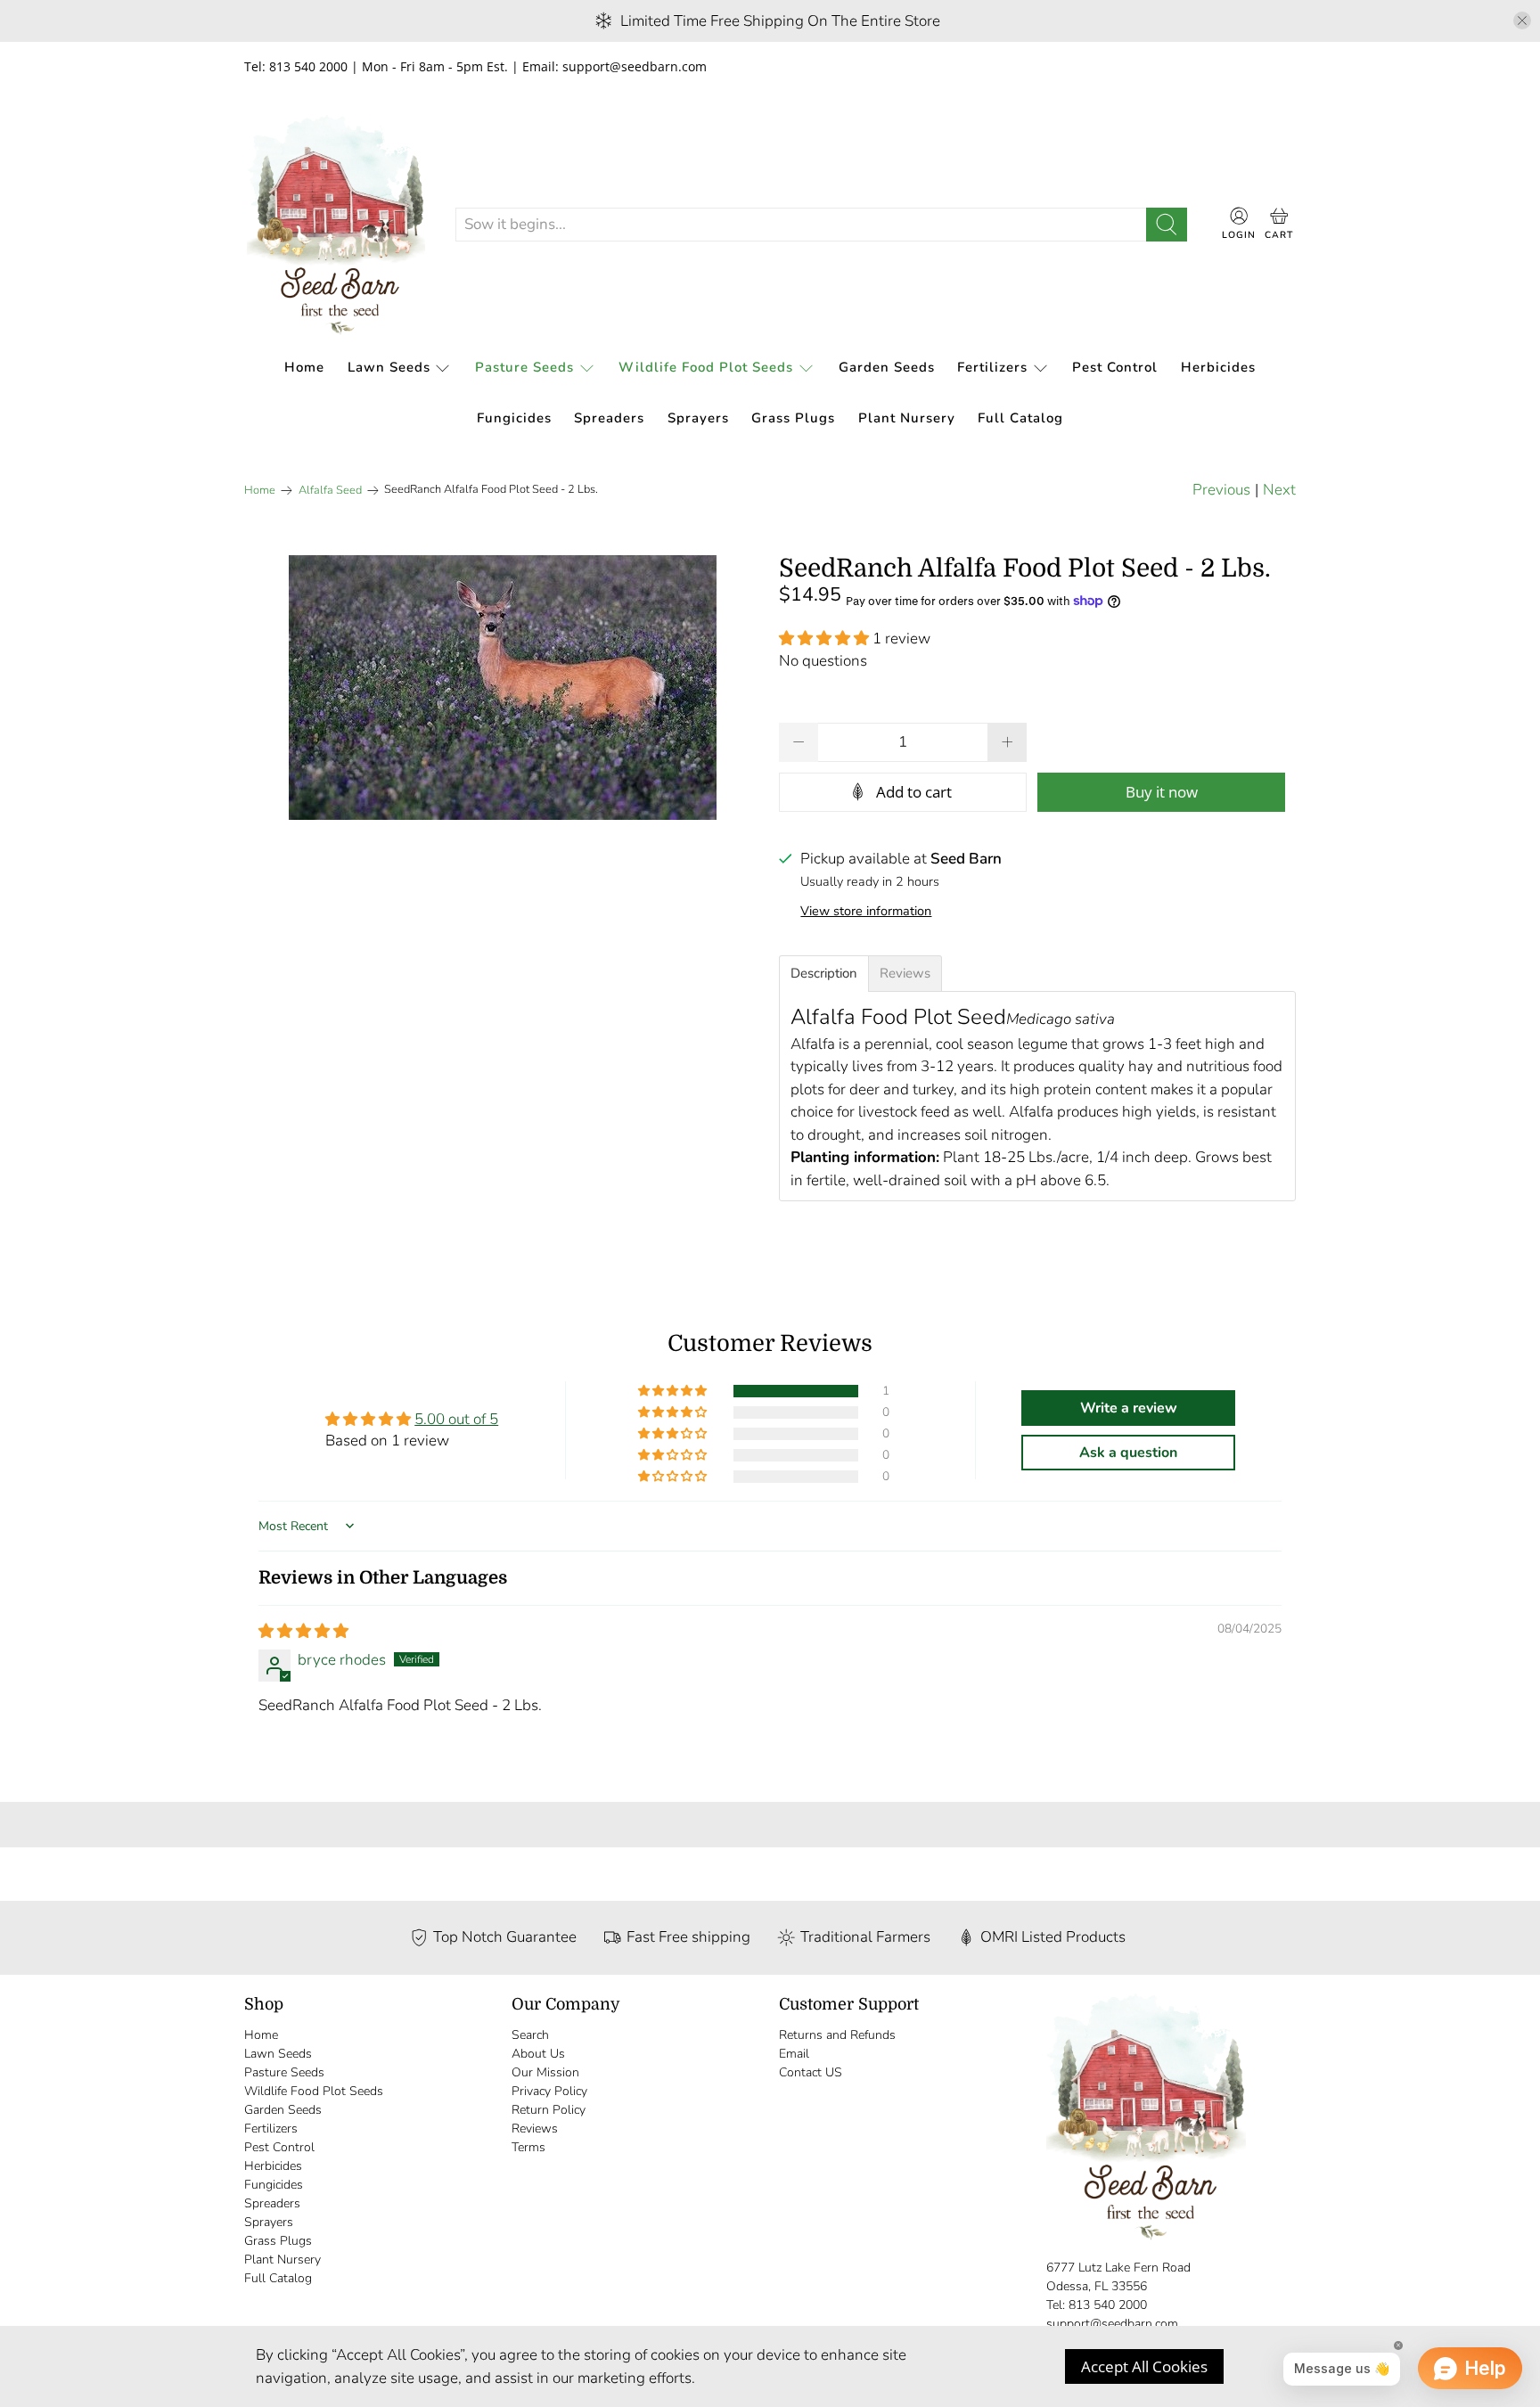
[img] (303, 1631)
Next (1279, 490)
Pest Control (1115, 367)
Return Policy (549, 2110)
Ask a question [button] (1128, 1453)
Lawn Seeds (389, 367)
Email (794, 2054)
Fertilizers (992, 367)
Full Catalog (1020, 418)
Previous (1221, 490)
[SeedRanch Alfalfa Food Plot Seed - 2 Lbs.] (503, 688)
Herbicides (1218, 367)
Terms (528, 2147)
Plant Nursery (907, 418)
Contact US (811, 2072)
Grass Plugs (793, 418)
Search (530, 2035)
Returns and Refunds (837, 2035)
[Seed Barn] (336, 225)
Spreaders (609, 418)
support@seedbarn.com (1112, 2324)
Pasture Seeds (524, 367)
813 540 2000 (1108, 2305)
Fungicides (514, 418)
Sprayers (698, 418)
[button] (824, 639)
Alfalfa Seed (330, 491)
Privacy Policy (549, 2091)
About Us (538, 2054)
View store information (866, 911)
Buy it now (1162, 791)
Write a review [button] (1129, 1408)
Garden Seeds (887, 367)
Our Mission (545, 2072)
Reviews (535, 2129)
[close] (1522, 20)
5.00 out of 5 (456, 1419)
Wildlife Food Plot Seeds (706, 367)
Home (304, 367)
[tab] (824, 974)
